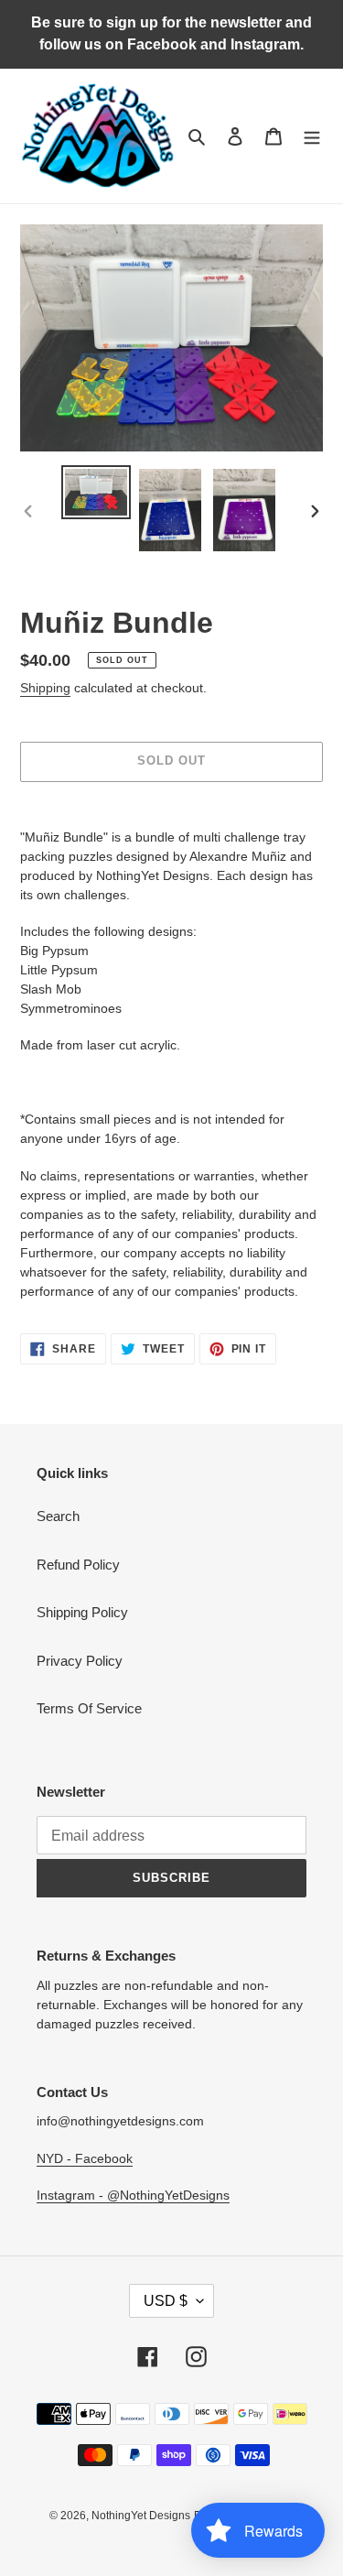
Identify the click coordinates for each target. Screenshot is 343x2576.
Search (58, 1516)
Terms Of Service (89, 1708)
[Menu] (312, 136)
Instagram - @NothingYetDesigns (133, 2195)
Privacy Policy (80, 1661)
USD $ (166, 2301)
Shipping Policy (82, 1612)
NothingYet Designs (141, 2516)
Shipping (45, 688)
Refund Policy (78, 1565)
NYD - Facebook (85, 2158)
